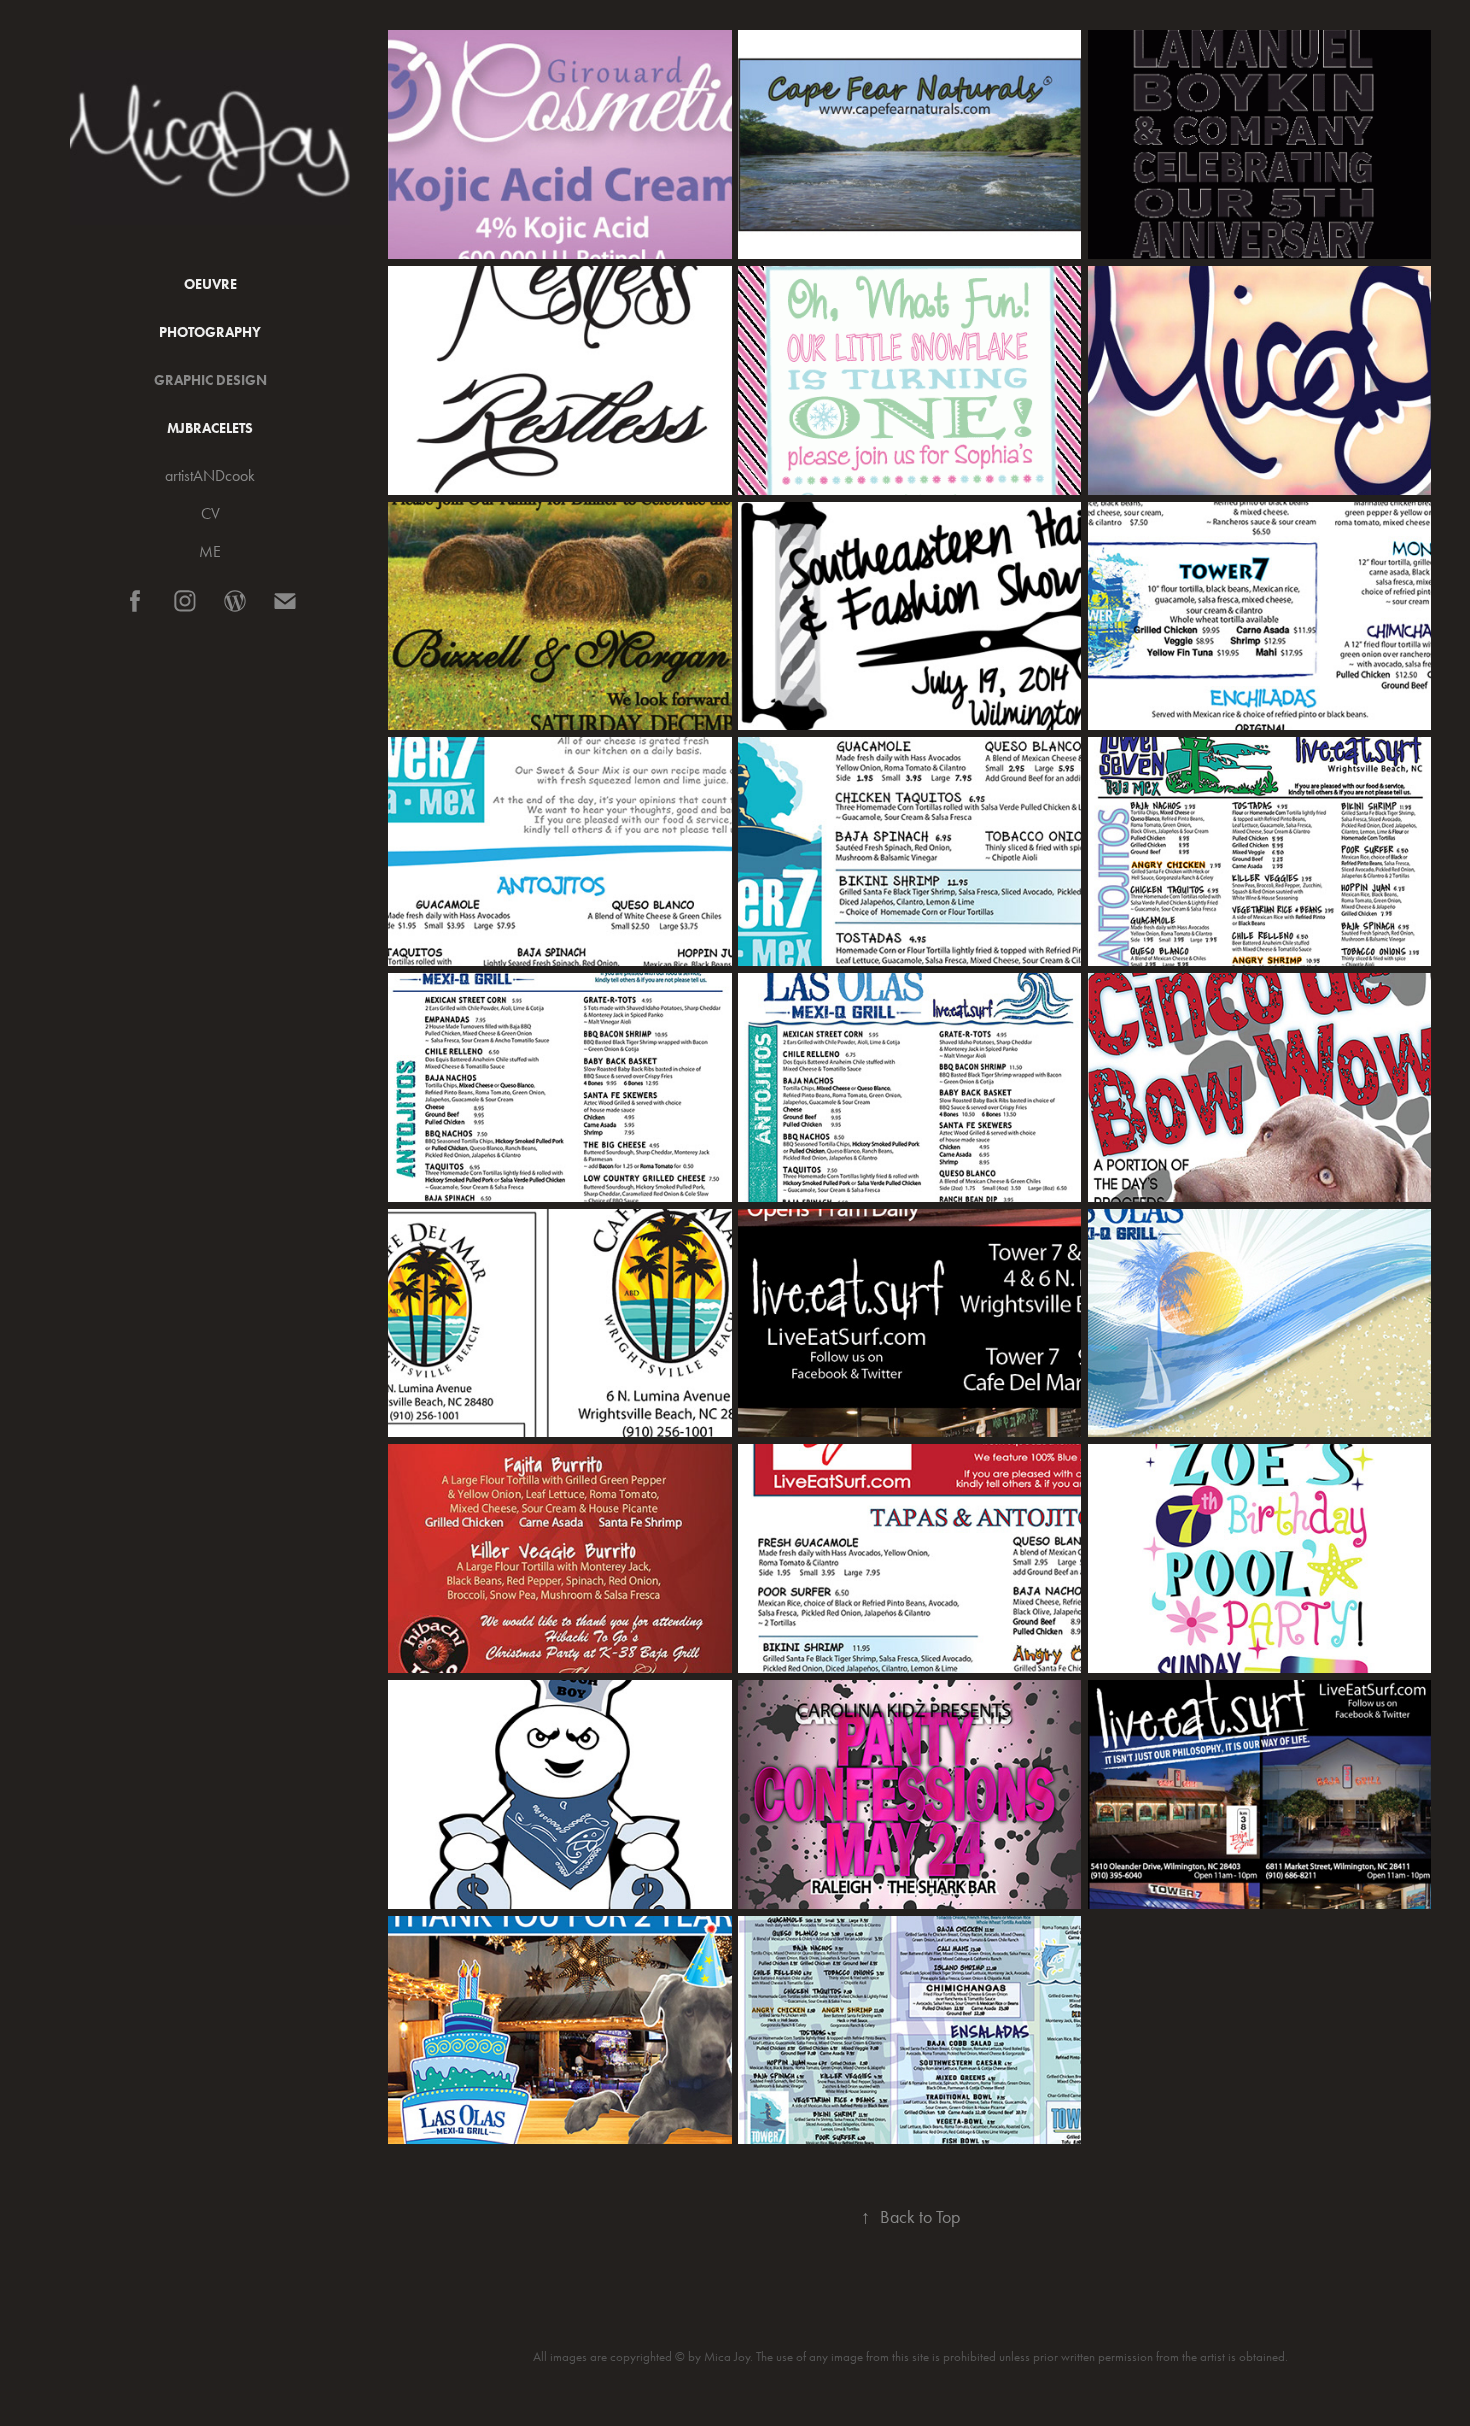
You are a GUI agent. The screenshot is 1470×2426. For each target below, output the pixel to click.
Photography (210, 332)
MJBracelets (210, 428)
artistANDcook (210, 475)
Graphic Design (210, 380)
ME (210, 551)
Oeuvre (210, 284)
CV (210, 513)
